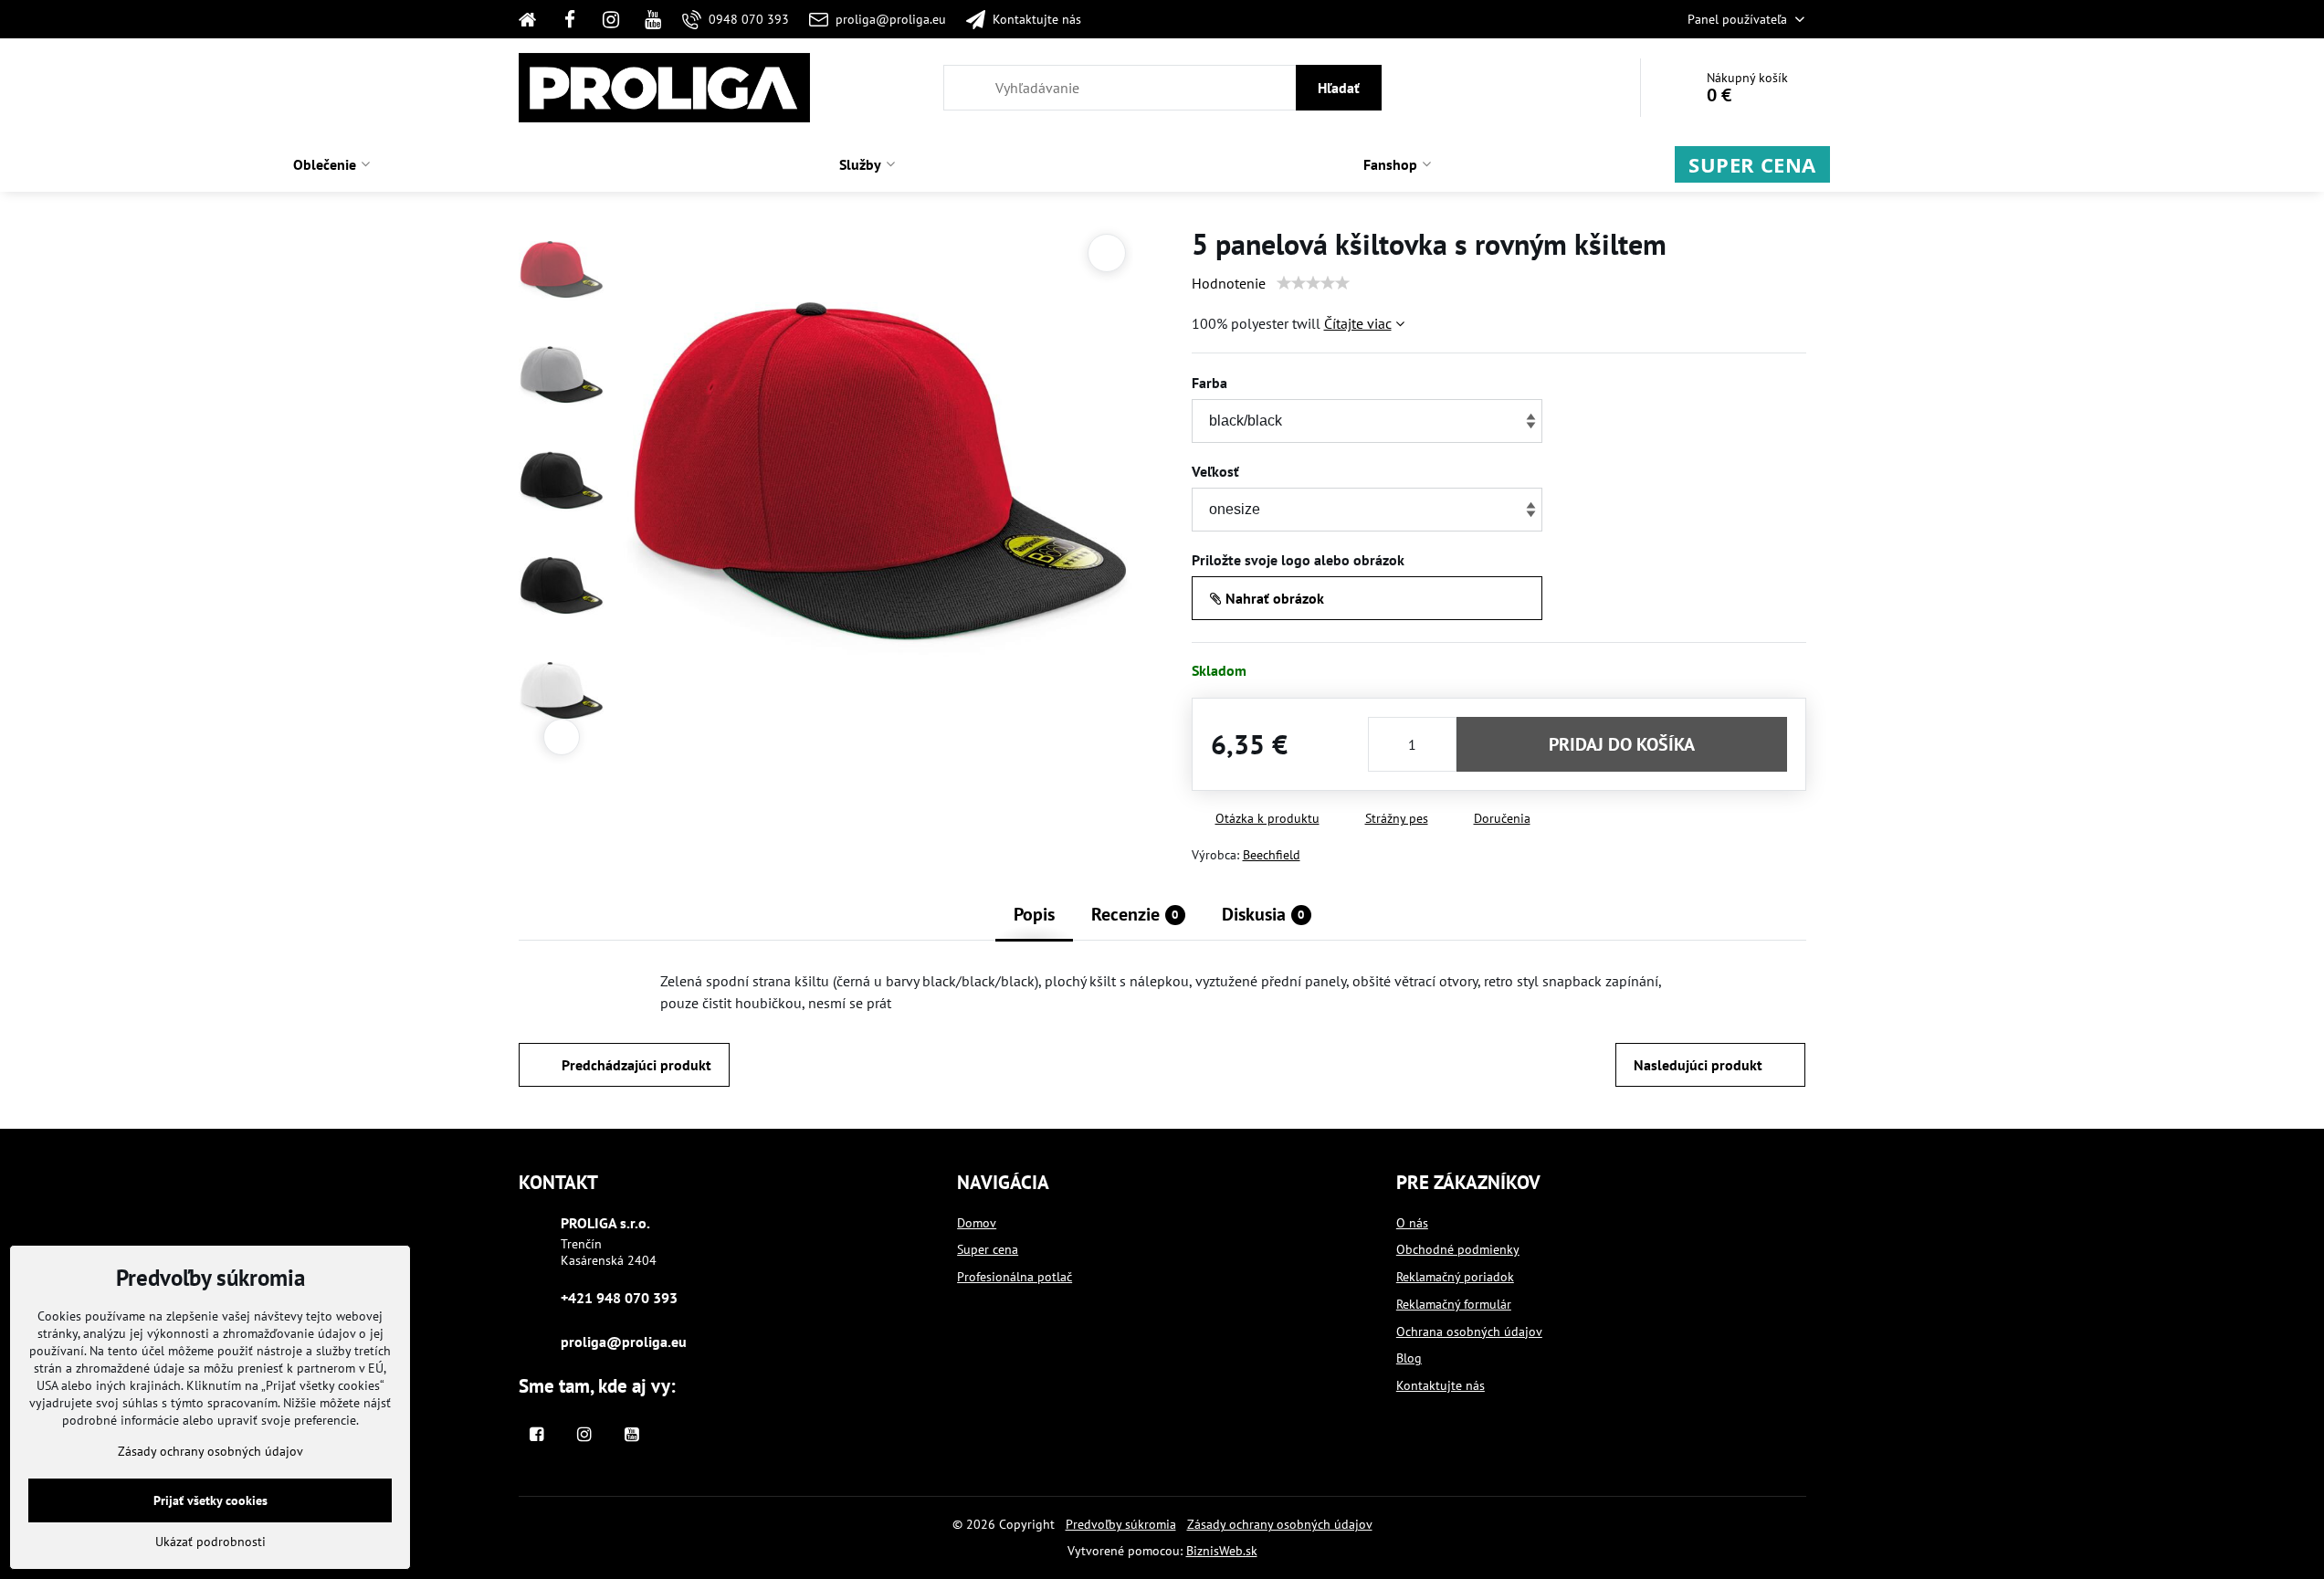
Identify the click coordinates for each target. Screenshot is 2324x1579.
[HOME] (534, 19)
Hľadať (1339, 88)
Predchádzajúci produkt (636, 1065)
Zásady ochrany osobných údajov (1280, 1524)
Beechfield (1272, 855)
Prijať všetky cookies (210, 1500)
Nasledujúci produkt (1698, 1065)
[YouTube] (653, 19)
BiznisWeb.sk (1222, 1551)
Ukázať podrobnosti (210, 1542)
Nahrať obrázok (1273, 598)
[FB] (570, 19)
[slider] (1313, 283)
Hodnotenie (1229, 283)
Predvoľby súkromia (1121, 1524)
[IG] (611, 19)
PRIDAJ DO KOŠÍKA (1622, 744)
